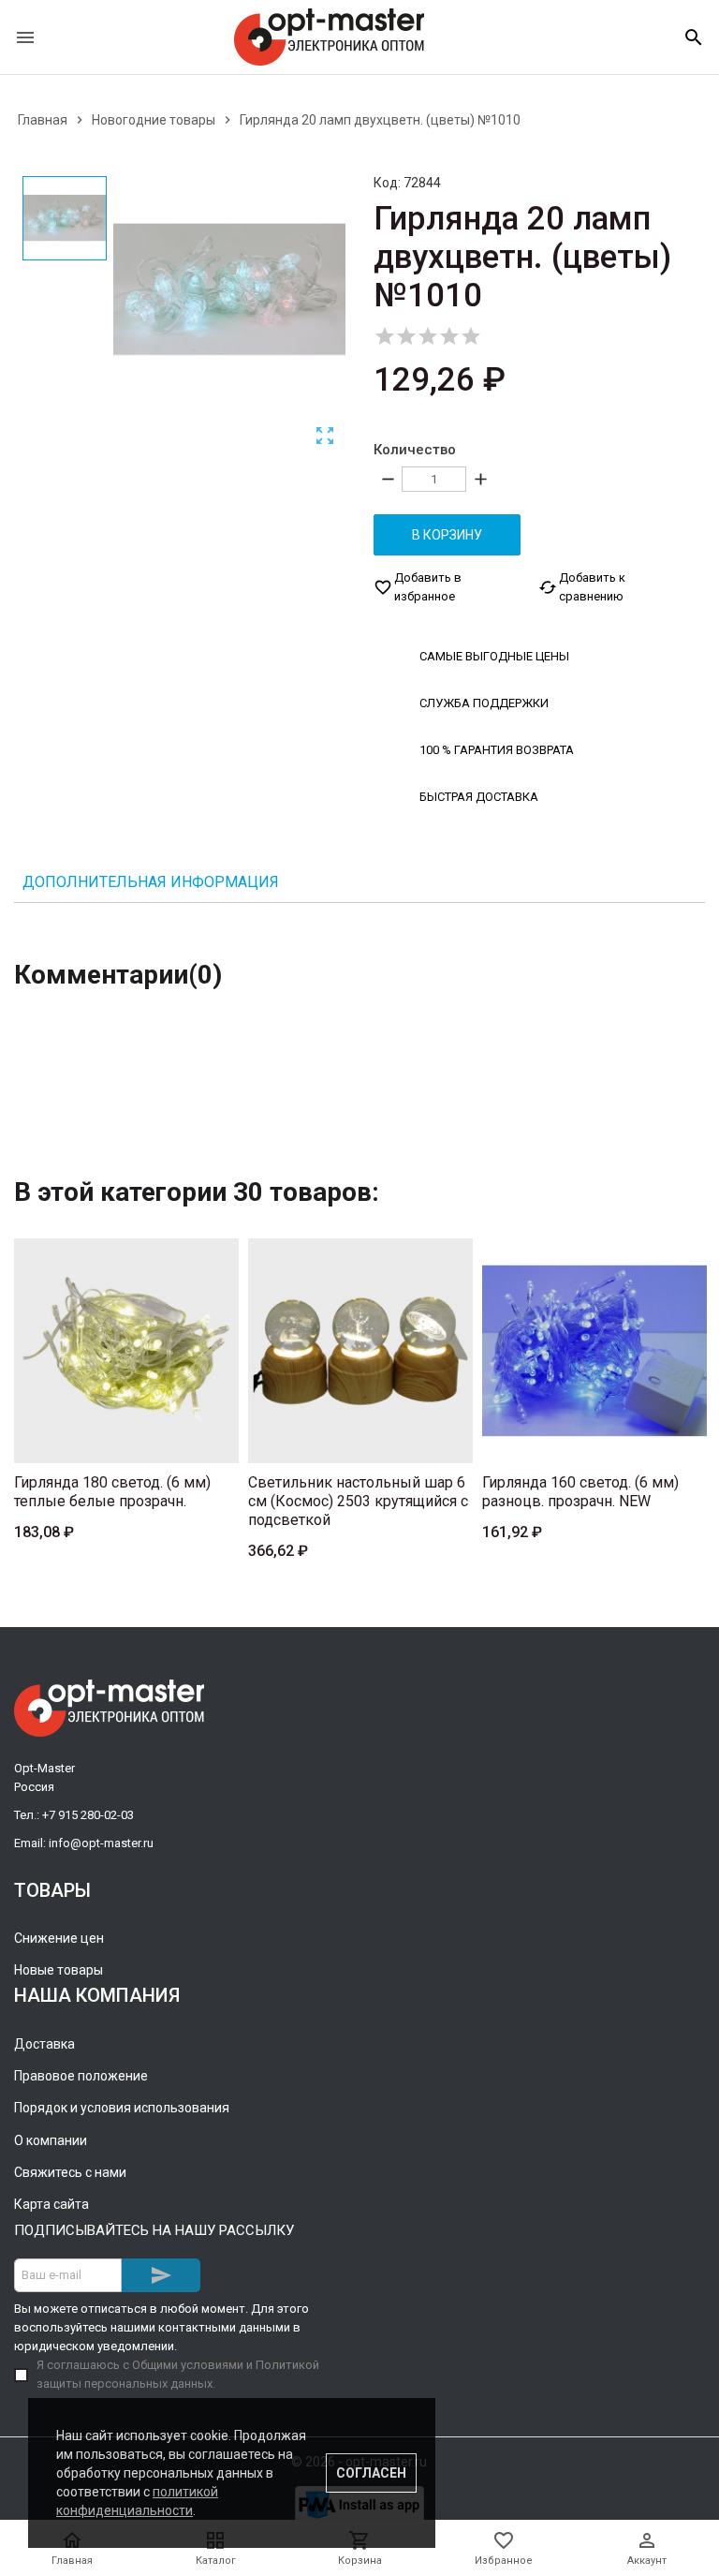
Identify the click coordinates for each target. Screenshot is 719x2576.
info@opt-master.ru (101, 1843)
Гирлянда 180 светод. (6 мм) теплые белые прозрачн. (112, 1492)
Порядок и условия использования (122, 2108)
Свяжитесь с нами (70, 2172)
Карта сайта (51, 2204)
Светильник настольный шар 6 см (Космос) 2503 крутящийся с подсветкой (358, 1501)
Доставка (44, 2044)
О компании (51, 2140)
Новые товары (59, 1970)
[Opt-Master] (329, 37)
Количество (415, 450)
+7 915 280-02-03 (88, 1815)
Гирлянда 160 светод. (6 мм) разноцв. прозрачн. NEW (580, 1492)
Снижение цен (59, 1938)
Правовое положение (81, 2076)
